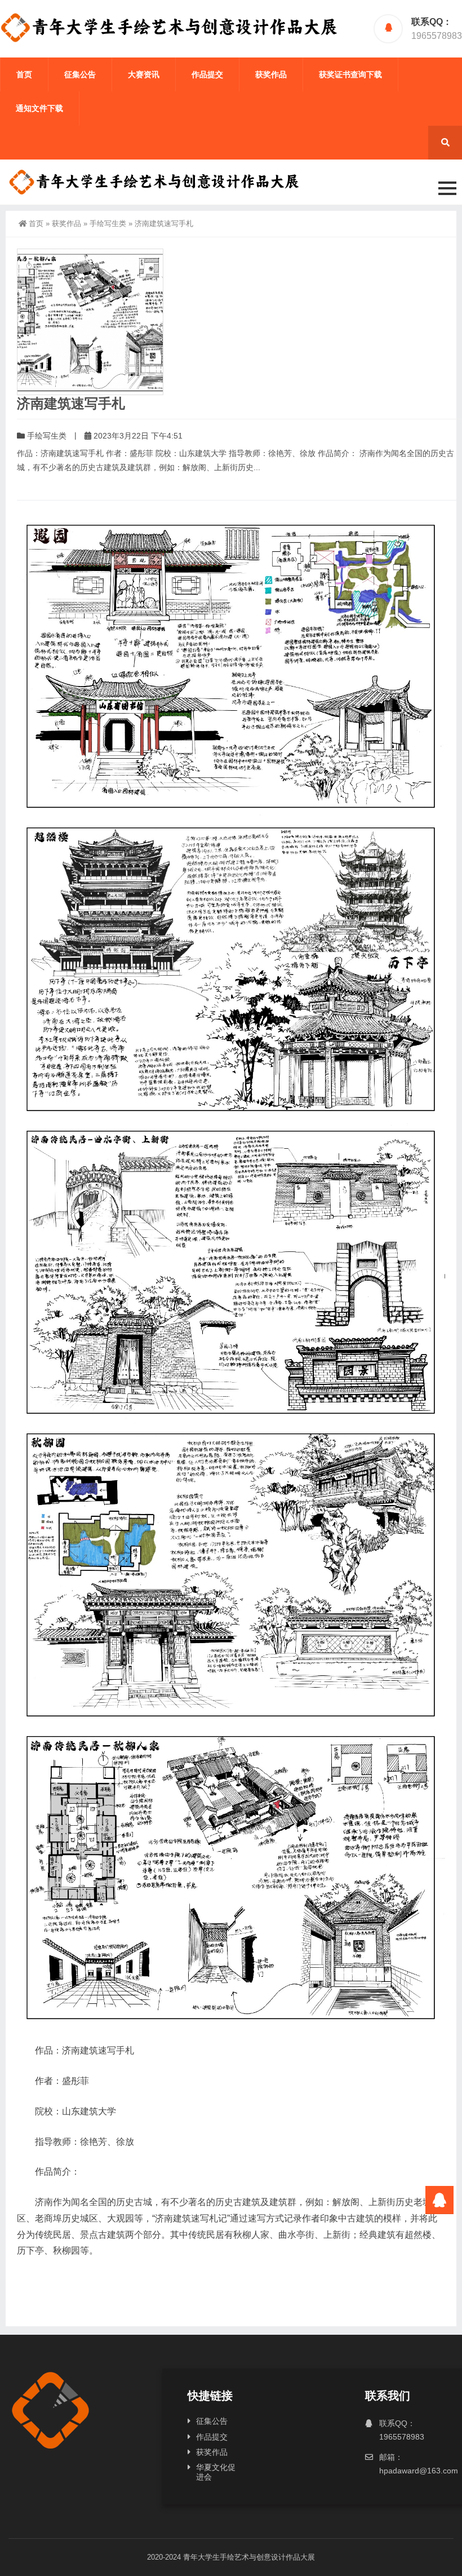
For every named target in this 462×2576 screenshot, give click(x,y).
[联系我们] (439, 2200)
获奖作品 (271, 74)
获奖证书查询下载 (350, 74)
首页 (24, 74)
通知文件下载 (39, 108)
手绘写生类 (108, 223)
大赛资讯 (144, 74)
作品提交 (207, 74)
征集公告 (80, 74)
